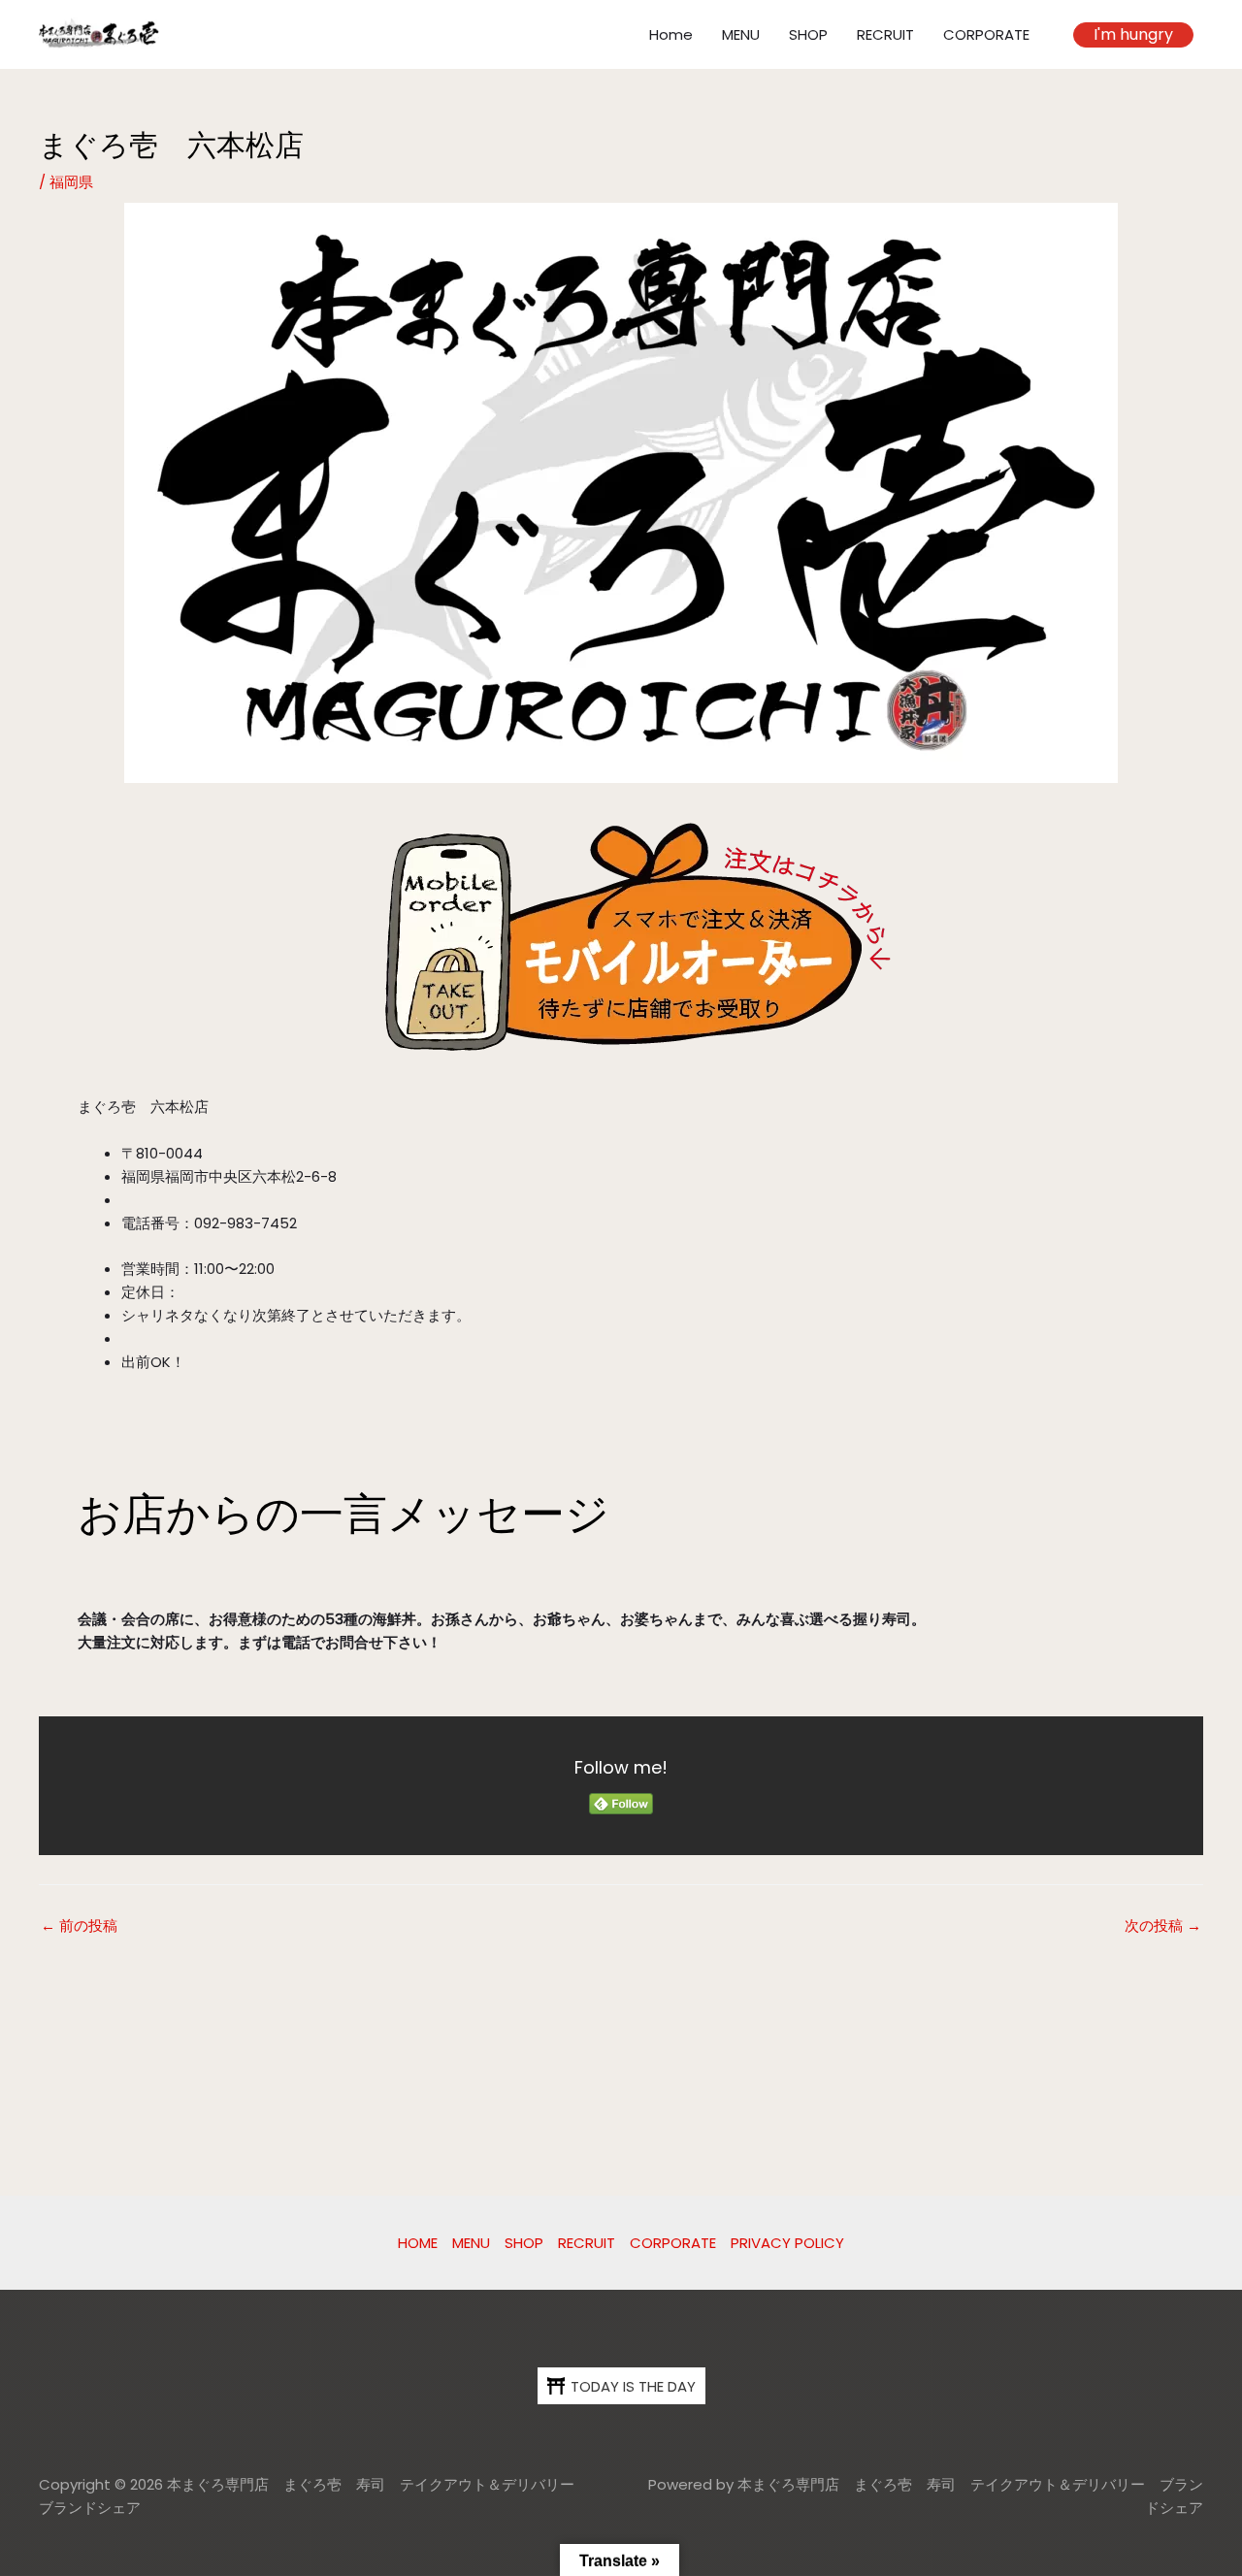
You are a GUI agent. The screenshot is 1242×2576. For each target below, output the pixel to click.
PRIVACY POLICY (787, 2243)
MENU (741, 34)
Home (671, 34)
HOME (418, 2243)
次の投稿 (1163, 1925)
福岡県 (71, 182)
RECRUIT (885, 34)
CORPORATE (986, 34)
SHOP (808, 34)
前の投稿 (79, 1925)
